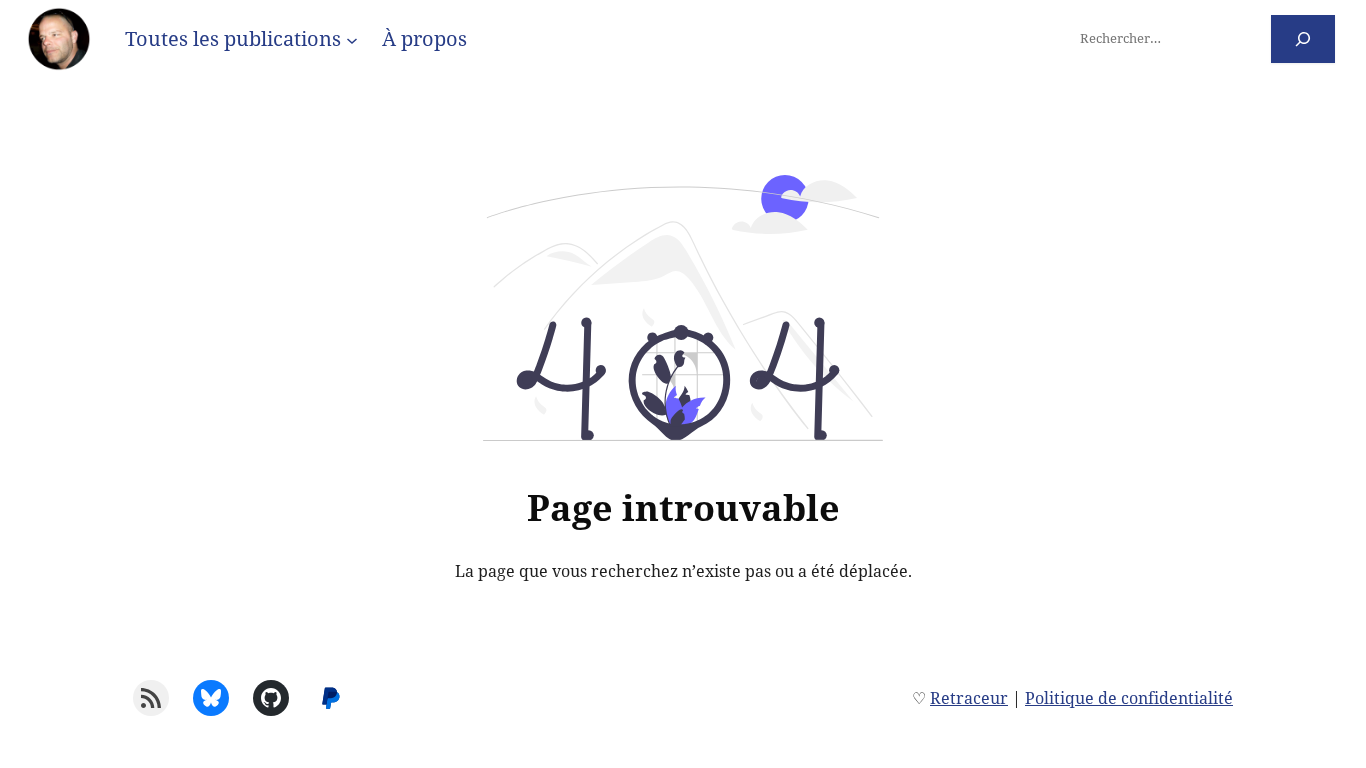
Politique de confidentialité (1129, 698)
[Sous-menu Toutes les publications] (352, 39)
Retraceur (969, 698)
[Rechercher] (1303, 38)
